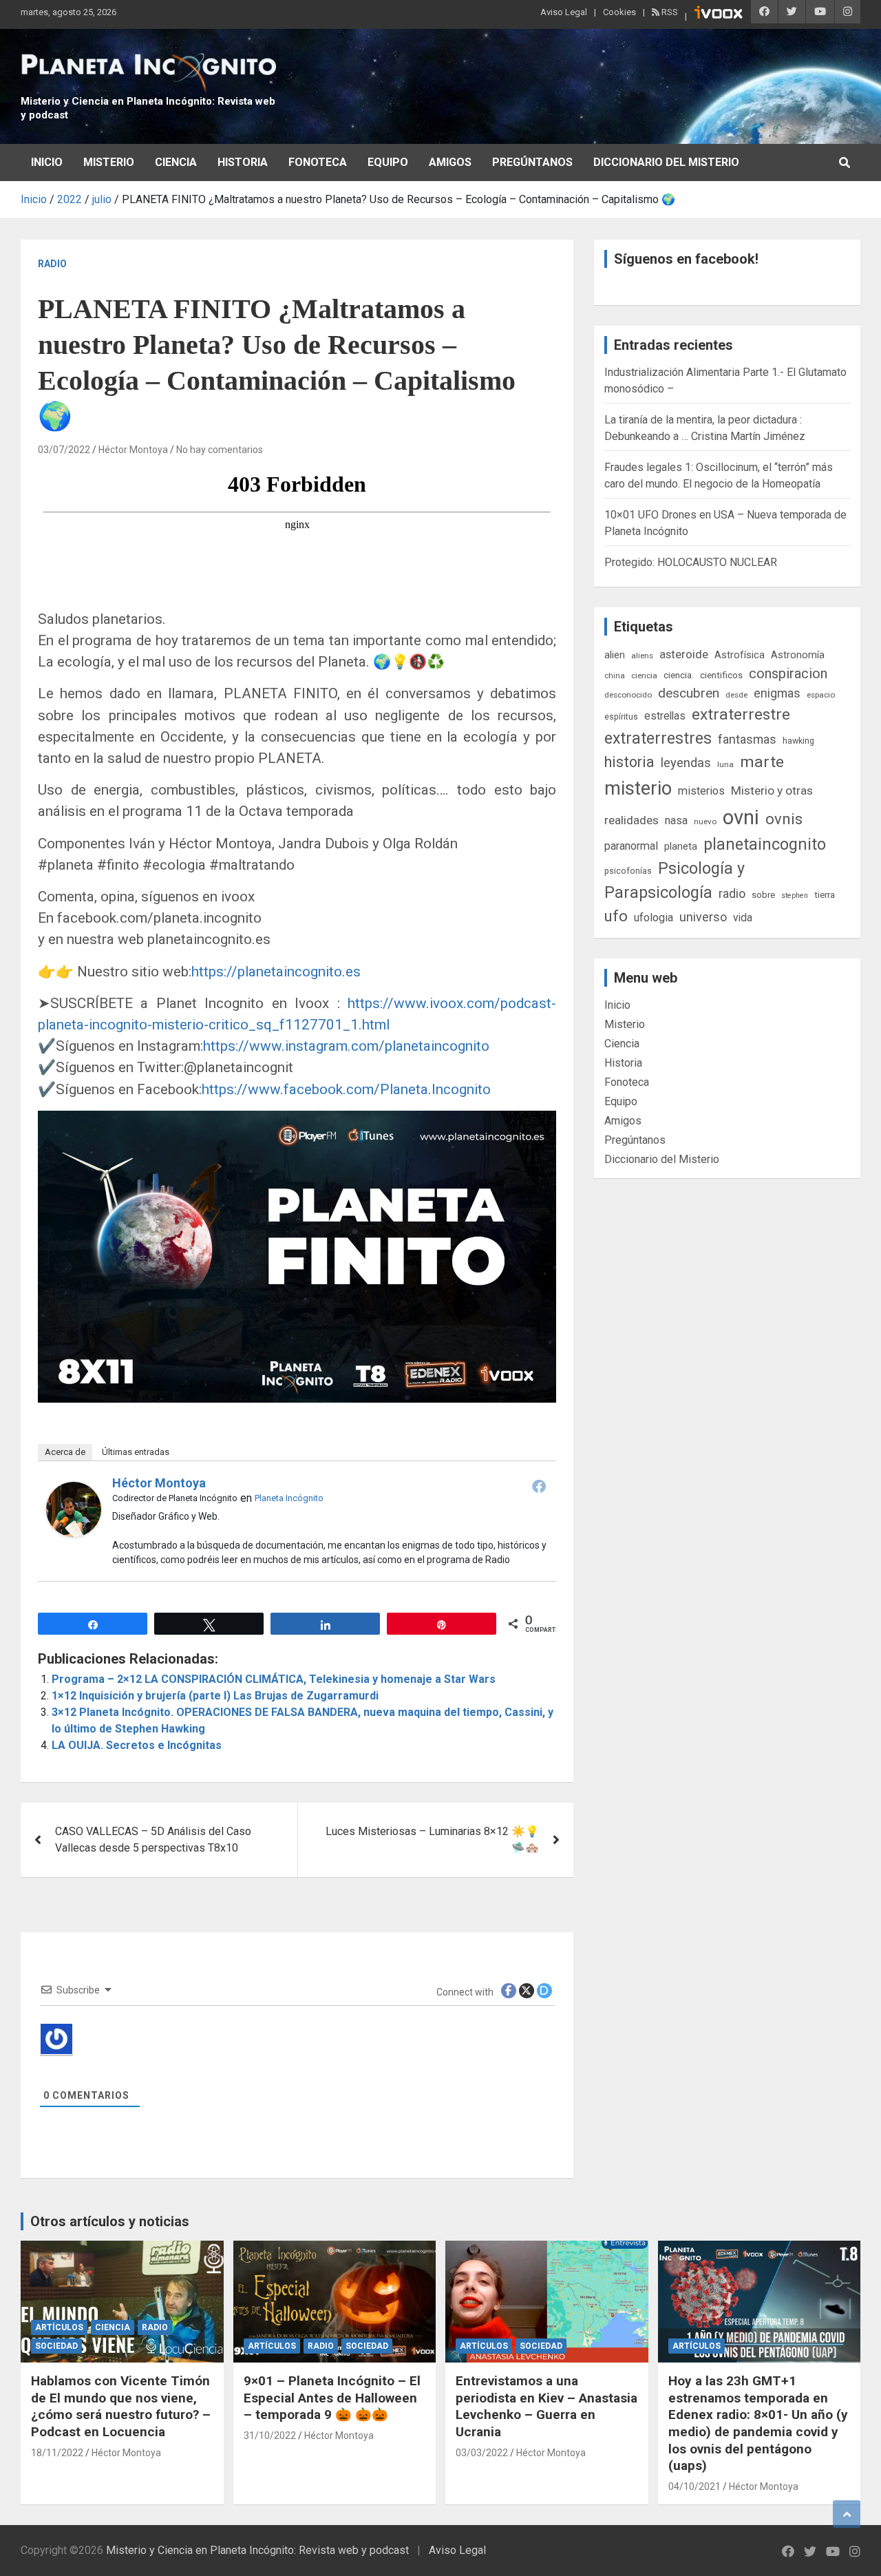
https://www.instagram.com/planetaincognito (346, 1046)
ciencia (644, 676)
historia (629, 762)
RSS (669, 12)
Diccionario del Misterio (666, 162)
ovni (741, 817)
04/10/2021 (694, 2486)
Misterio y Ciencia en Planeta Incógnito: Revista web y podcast (257, 2550)
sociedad (56, 2346)
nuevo (705, 821)
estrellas (665, 716)
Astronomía (798, 655)
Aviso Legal (564, 12)
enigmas (777, 693)
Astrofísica (740, 655)
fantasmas (747, 739)
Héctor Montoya (133, 450)
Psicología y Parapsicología (675, 880)
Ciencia (176, 162)
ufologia (654, 918)
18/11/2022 (57, 2453)
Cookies (619, 12)
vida (743, 918)
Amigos (450, 162)
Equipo (388, 162)
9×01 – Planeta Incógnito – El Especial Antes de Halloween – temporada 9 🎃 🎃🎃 (332, 2398)
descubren (689, 693)
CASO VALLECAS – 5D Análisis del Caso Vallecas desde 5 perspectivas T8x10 (153, 1840)
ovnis (784, 819)
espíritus (621, 716)
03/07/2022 (64, 450)
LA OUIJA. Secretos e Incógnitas (137, 1745)
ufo (616, 916)
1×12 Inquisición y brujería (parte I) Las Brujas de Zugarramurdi (215, 1696)
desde (736, 695)
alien (615, 655)
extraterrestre (741, 714)
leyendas (686, 763)
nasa (676, 820)
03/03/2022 (482, 2453)
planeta (681, 846)
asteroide (684, 654)
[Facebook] (539, 1486)
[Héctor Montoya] (74, 1490)
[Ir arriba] (847, 2514)
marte (762, 762)
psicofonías (628, 871)
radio (732, 893)
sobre (763, 894)
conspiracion (788, 673)
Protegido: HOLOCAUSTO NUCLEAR (691, 562)
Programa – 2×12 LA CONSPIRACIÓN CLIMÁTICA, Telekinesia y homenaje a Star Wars (274, 1679)
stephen (795, 896)
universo (703, 917)
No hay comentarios (220, 450)
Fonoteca (318, 162)
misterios (701, 791)
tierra (825, 894)
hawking (798, 741)
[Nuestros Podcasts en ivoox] (719, 14)
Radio (52, 264)
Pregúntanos (532, 162)
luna (725, 764)
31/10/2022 (270, 2436)
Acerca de (65, 1452)
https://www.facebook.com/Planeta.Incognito (346, 1089)
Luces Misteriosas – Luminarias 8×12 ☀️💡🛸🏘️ (432, 1840)
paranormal (631, 846)
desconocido (628, 695)
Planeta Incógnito (289, 1498)
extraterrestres (658, 739)
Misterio (109, 162)
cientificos (721, 675)
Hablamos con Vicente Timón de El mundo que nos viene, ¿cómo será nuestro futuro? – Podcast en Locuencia (121, 2406)
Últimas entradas (136, 1452)
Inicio (47, 162)
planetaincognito (765, 845)
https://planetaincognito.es (276, 972)
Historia (243, 162)
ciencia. (679, 675)
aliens (642, 656)
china (615, 676)
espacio (821, 695)
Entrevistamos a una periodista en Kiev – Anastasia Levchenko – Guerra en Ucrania (546, 2406)
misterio (638, 788)
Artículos (59, 2327)
